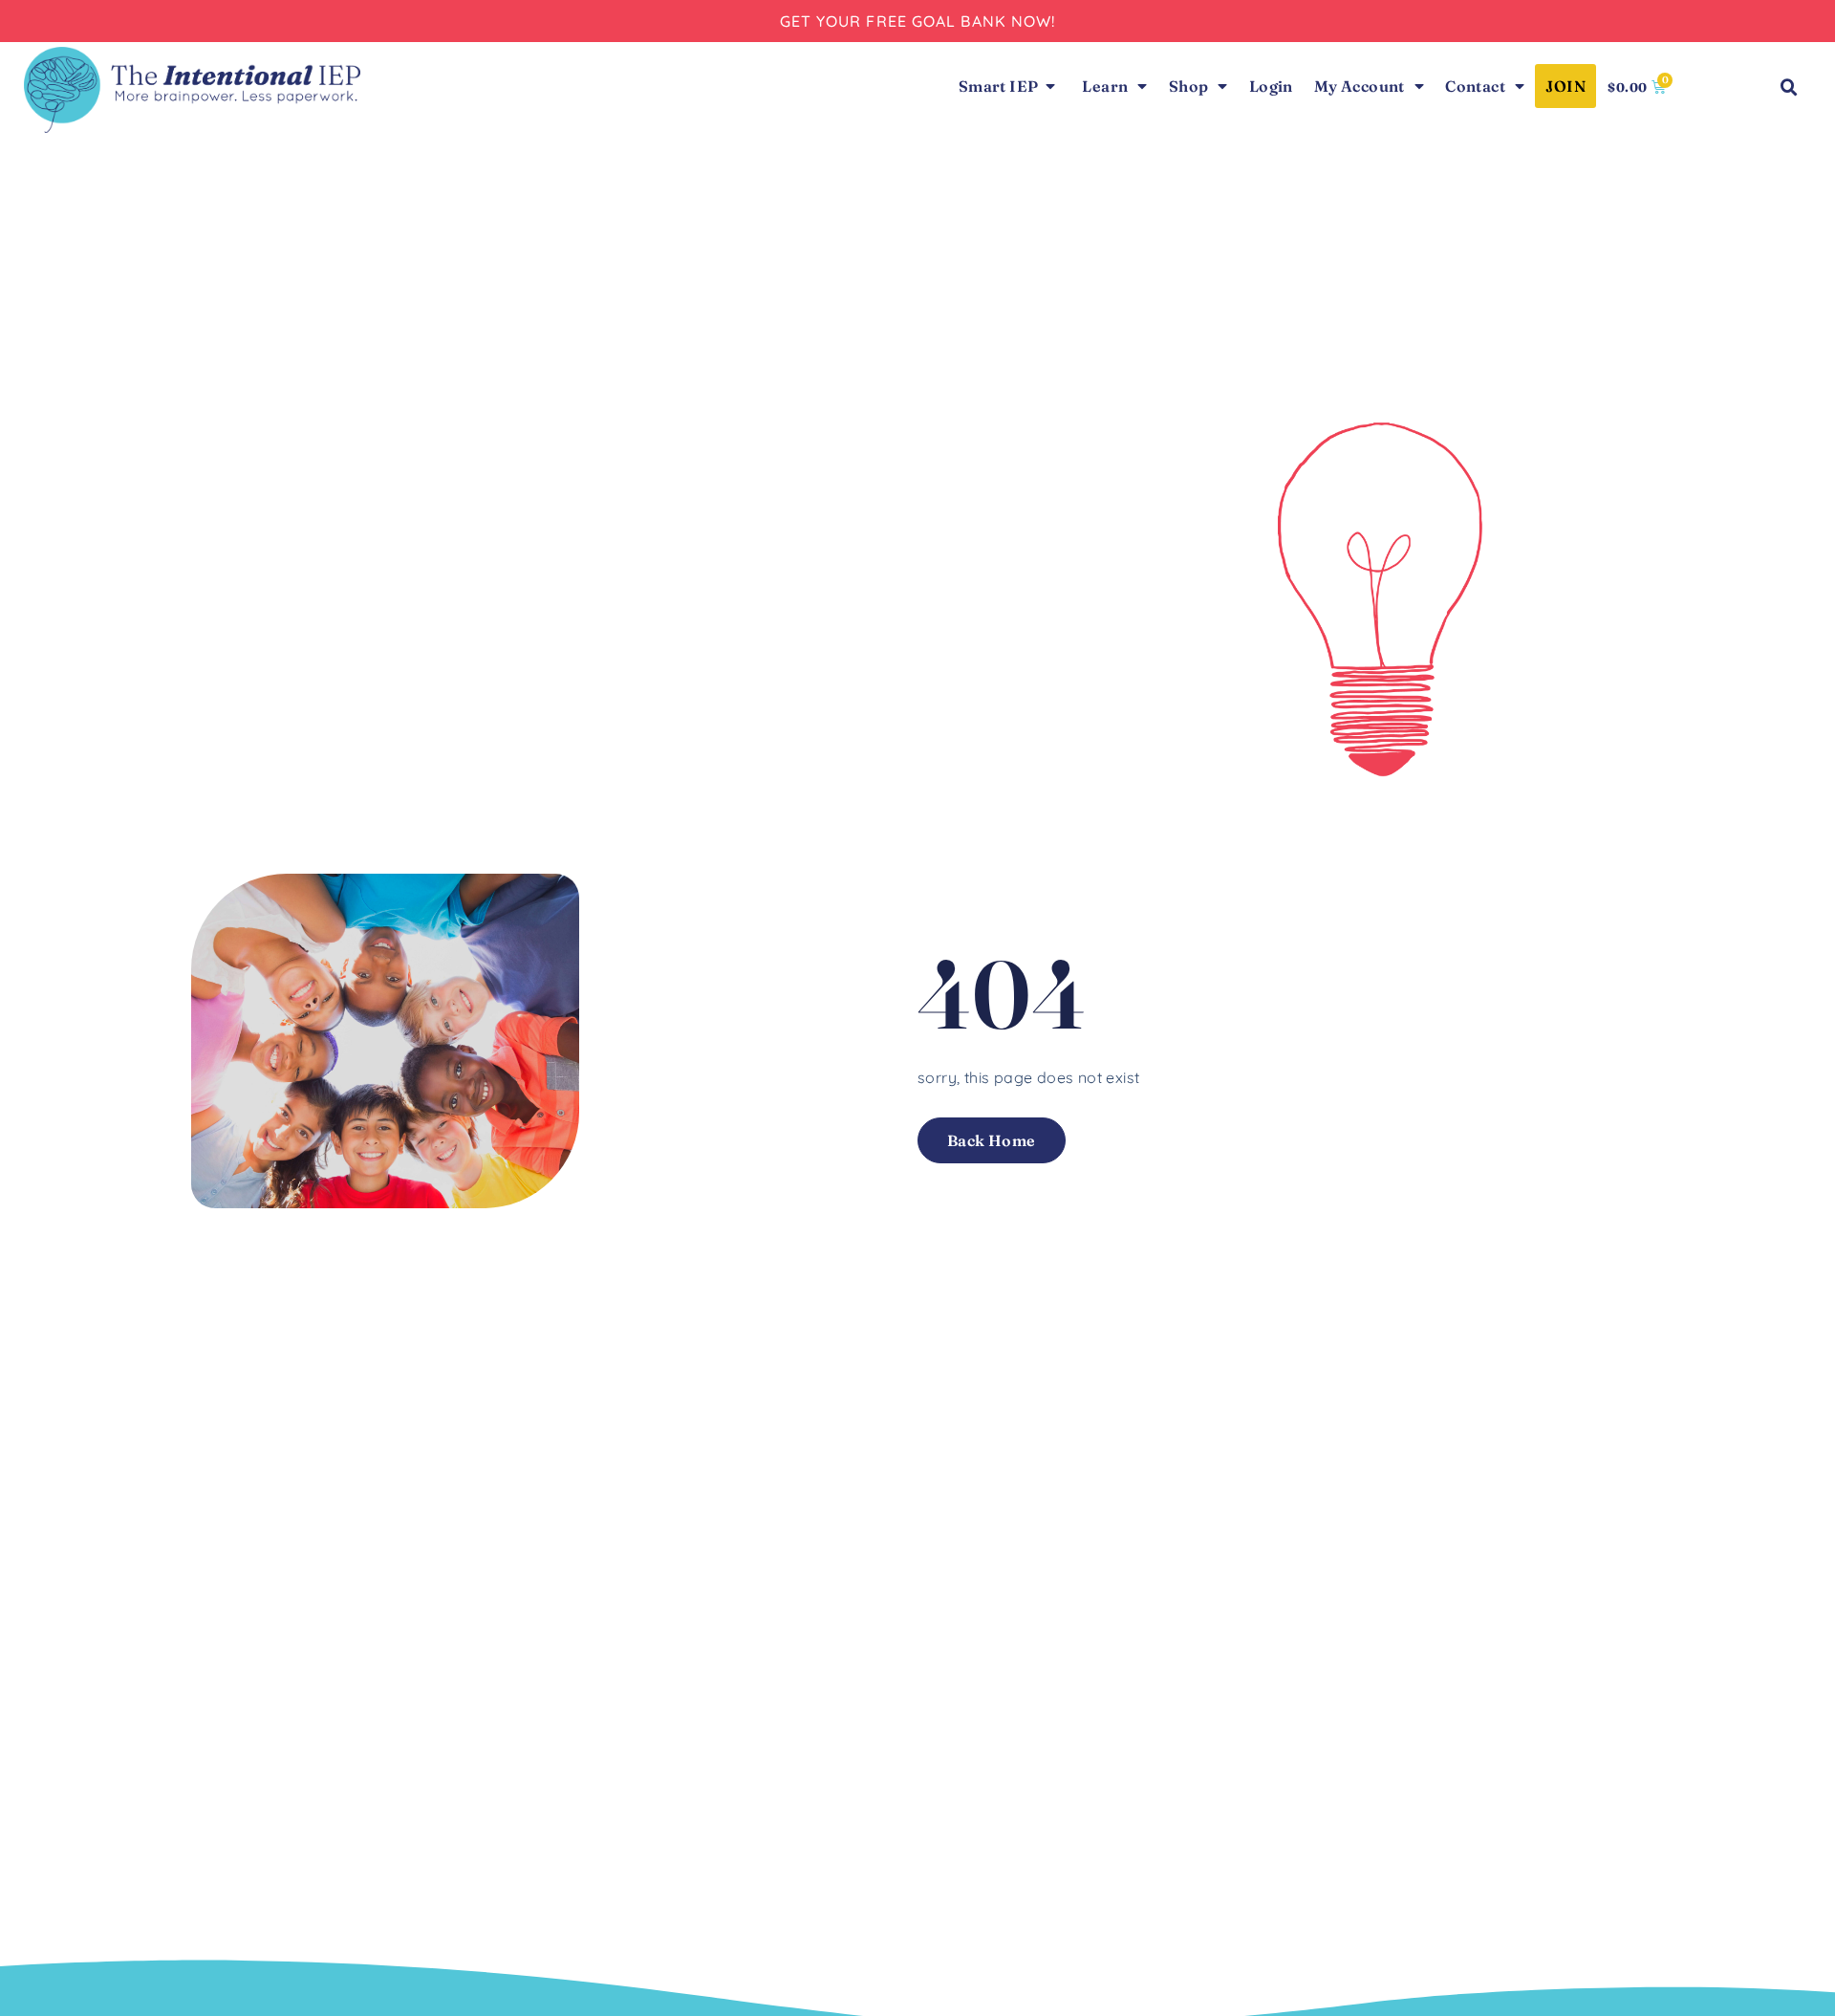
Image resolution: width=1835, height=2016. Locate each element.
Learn (1105, 86)
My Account (1360, 86)
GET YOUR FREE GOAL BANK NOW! (918, 21)
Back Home (992, 1140)
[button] (1789, 88)
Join (1565, 86)
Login (1271, 86)
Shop (1189, 86)
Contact (1475, 86)
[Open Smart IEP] (1050, 86)
